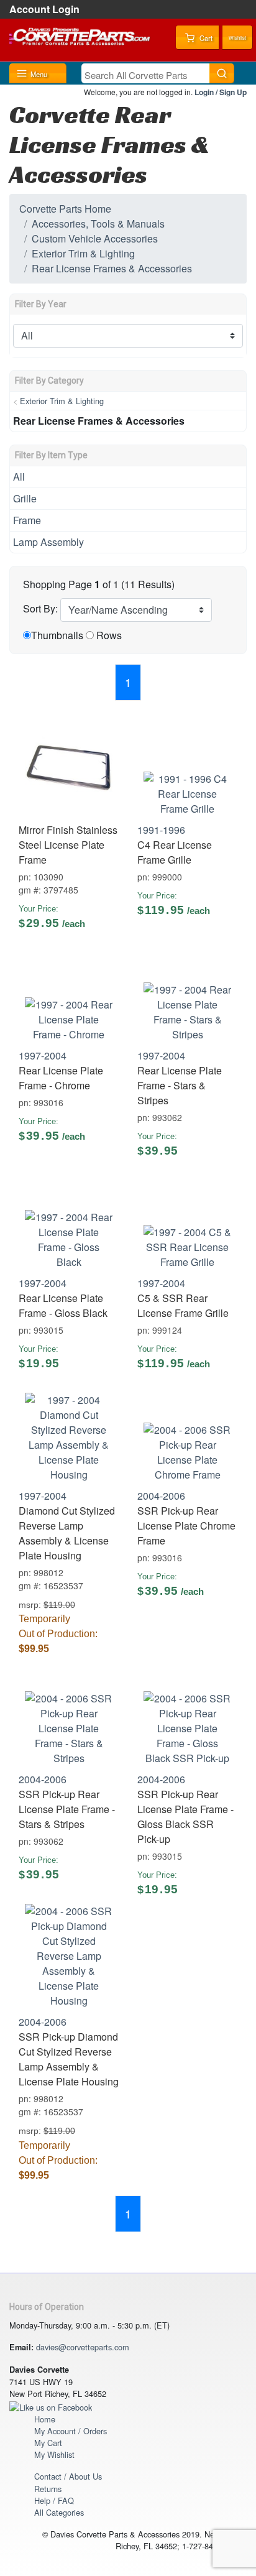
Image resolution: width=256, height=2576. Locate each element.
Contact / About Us (68, 2476)
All (19, 477)
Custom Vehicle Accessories (95, 238)
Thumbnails (57, 635)
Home (45, 2419)
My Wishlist (54, 2454)
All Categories (59, 2512)
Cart (205, 38)
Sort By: (40, 608)
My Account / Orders (71, 2431)
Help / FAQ (54, 2500)
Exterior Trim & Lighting (83, 253)
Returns (48, 2489)
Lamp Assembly (48, 542)
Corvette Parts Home (65, 209)
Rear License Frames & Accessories (112, 268)
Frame (27, 520)
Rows (109, 635)
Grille (25, 498)
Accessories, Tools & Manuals (98, 224)
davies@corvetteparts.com (83, 2347)
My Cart (48, 2443)
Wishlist (237, 38)
